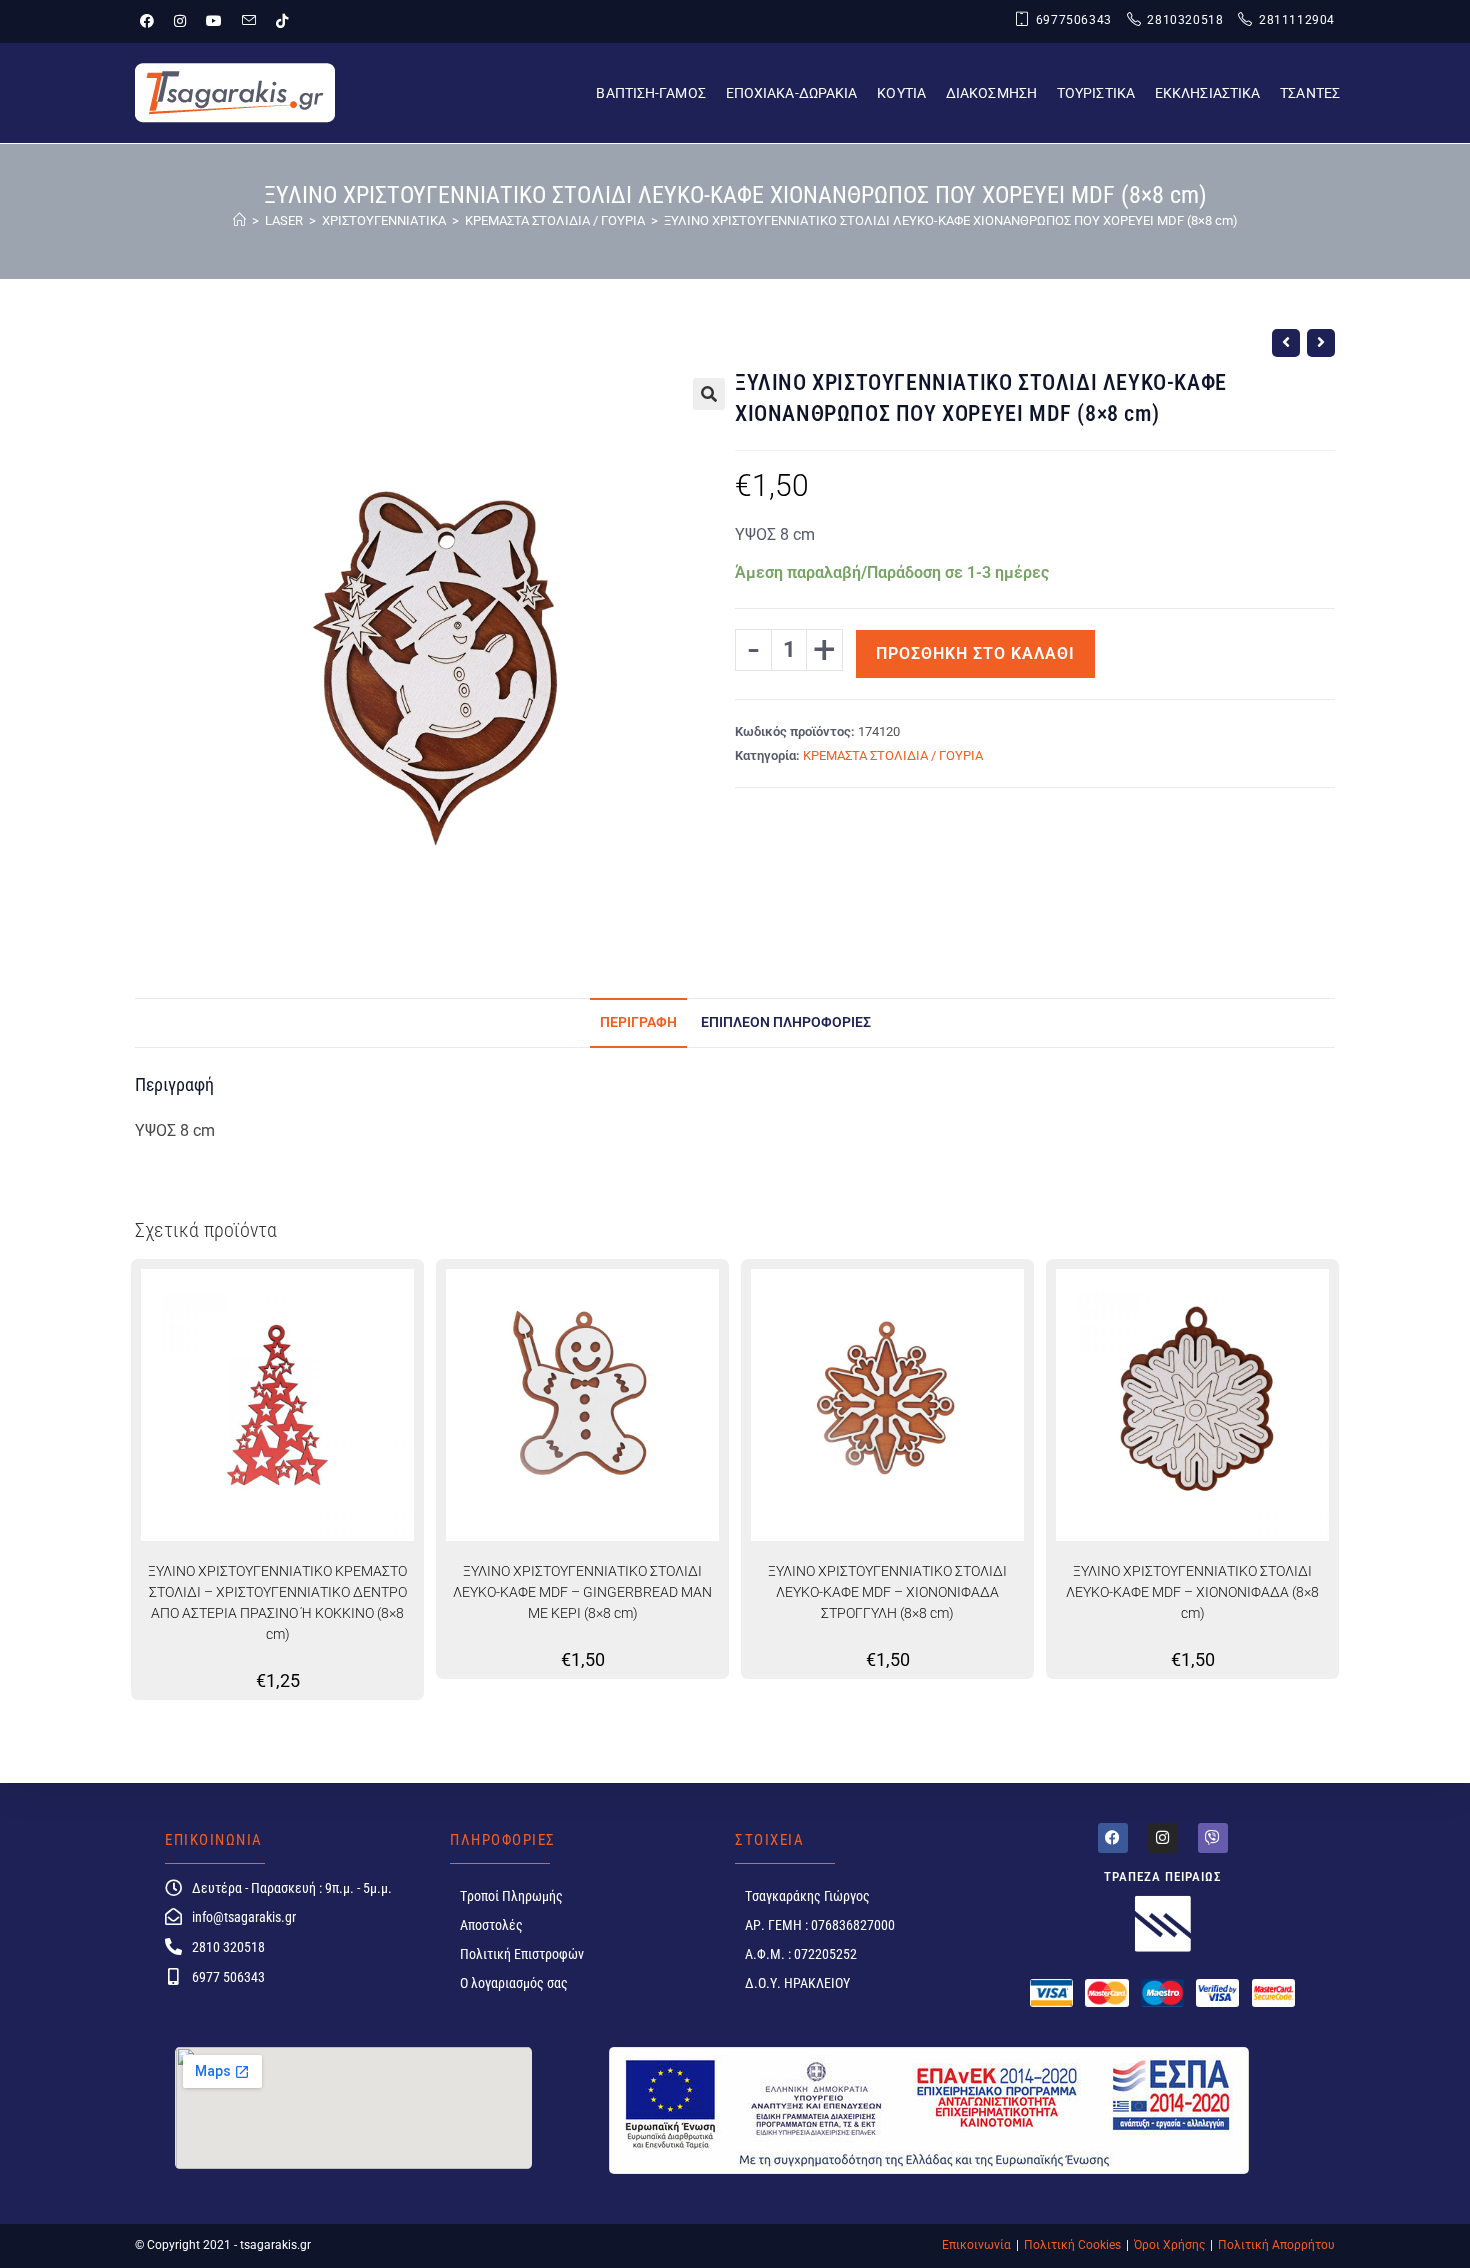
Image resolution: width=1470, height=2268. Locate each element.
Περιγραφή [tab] (638, 1022)
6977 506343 (228, 1977)
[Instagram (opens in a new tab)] (180, 21)
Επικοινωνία (976, 2245)
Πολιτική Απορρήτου (1276, 2245)
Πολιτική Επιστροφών (522, 1954)
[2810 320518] (173, 1946)
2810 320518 (228, 1947)
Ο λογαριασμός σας (514, 1983)
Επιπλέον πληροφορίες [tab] (786, 1022)
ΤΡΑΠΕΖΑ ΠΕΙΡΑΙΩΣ (1163, 1876)
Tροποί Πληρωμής (511, 1896)
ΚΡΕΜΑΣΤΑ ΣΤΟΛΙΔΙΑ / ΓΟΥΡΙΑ (893, 755)
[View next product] (1321, 343)
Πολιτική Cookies (1072, 2245)
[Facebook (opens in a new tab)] (152, 21)
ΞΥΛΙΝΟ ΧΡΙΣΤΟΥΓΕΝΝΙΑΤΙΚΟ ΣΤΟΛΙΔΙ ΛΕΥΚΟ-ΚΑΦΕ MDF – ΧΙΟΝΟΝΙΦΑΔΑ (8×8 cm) (1192, 1592)
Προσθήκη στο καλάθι (975, 653)
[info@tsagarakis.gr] (173, 1916)
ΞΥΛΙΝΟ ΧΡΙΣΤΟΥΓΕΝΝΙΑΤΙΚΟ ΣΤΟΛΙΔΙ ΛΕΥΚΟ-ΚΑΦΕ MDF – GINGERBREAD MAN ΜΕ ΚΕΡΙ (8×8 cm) (582, 1592)
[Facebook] (1113, 1838)
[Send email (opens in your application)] (249, 21)
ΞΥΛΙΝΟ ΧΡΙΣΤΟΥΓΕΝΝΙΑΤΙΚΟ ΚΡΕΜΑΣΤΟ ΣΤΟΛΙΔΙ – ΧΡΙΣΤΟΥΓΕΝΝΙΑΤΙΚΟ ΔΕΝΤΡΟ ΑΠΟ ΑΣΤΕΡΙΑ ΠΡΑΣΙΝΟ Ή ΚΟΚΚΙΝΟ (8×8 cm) (277, 1602)
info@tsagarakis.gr (244, 1917)
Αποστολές (491, 1925)
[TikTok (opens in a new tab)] (282, 21)
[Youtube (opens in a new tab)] (214, 21)
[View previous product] (1286, 343)
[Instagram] (1163, 1838)
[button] (709, 394)
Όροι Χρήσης (1169, 2245)
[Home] (239, 220)
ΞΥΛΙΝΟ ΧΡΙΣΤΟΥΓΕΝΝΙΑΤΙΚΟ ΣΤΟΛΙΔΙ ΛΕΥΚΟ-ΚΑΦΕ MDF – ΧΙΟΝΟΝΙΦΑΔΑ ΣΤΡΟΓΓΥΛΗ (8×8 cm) (887, 1592)
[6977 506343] (173, 1976)
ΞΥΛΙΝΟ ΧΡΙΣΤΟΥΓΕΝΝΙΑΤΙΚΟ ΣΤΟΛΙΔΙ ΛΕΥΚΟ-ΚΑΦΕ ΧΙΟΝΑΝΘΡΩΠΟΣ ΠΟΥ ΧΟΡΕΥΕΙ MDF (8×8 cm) (951, 220)
